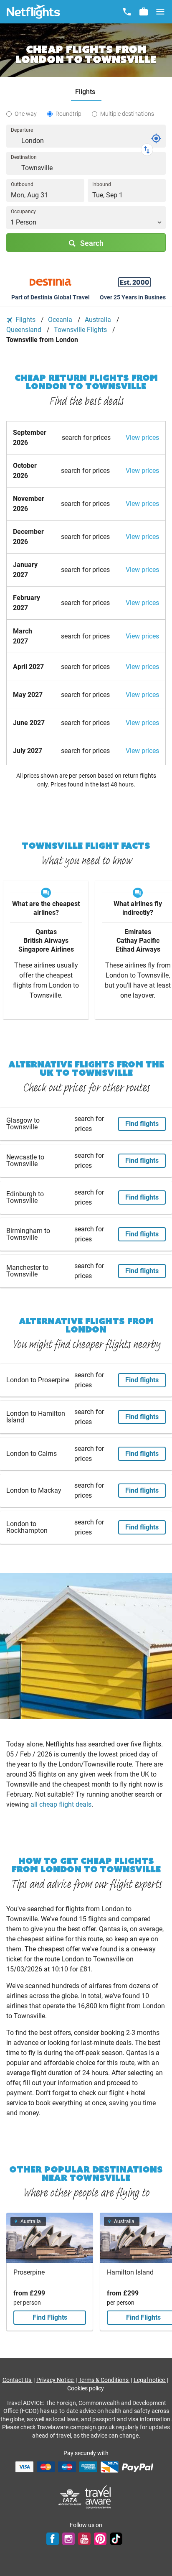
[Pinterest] (100, 2539)
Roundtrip (68, 114)
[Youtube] (84, 2539)
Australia (99, 320)
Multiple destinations (127, 114)
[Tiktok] (116, 2539)
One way (26, 114)
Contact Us (18, 2380)
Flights (25, 320)
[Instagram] (68, 2539)
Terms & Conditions (104, 2380)
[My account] (144, 12)
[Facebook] (53, 2539)
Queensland (25, 330)
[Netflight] (33, 12)
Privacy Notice (56, 2380)
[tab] (86, 92)
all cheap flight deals (61, 1804)
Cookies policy (86, 2388)
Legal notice (150, 2380)
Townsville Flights (81, 330)
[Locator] (156, 138)
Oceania (61, 320)
